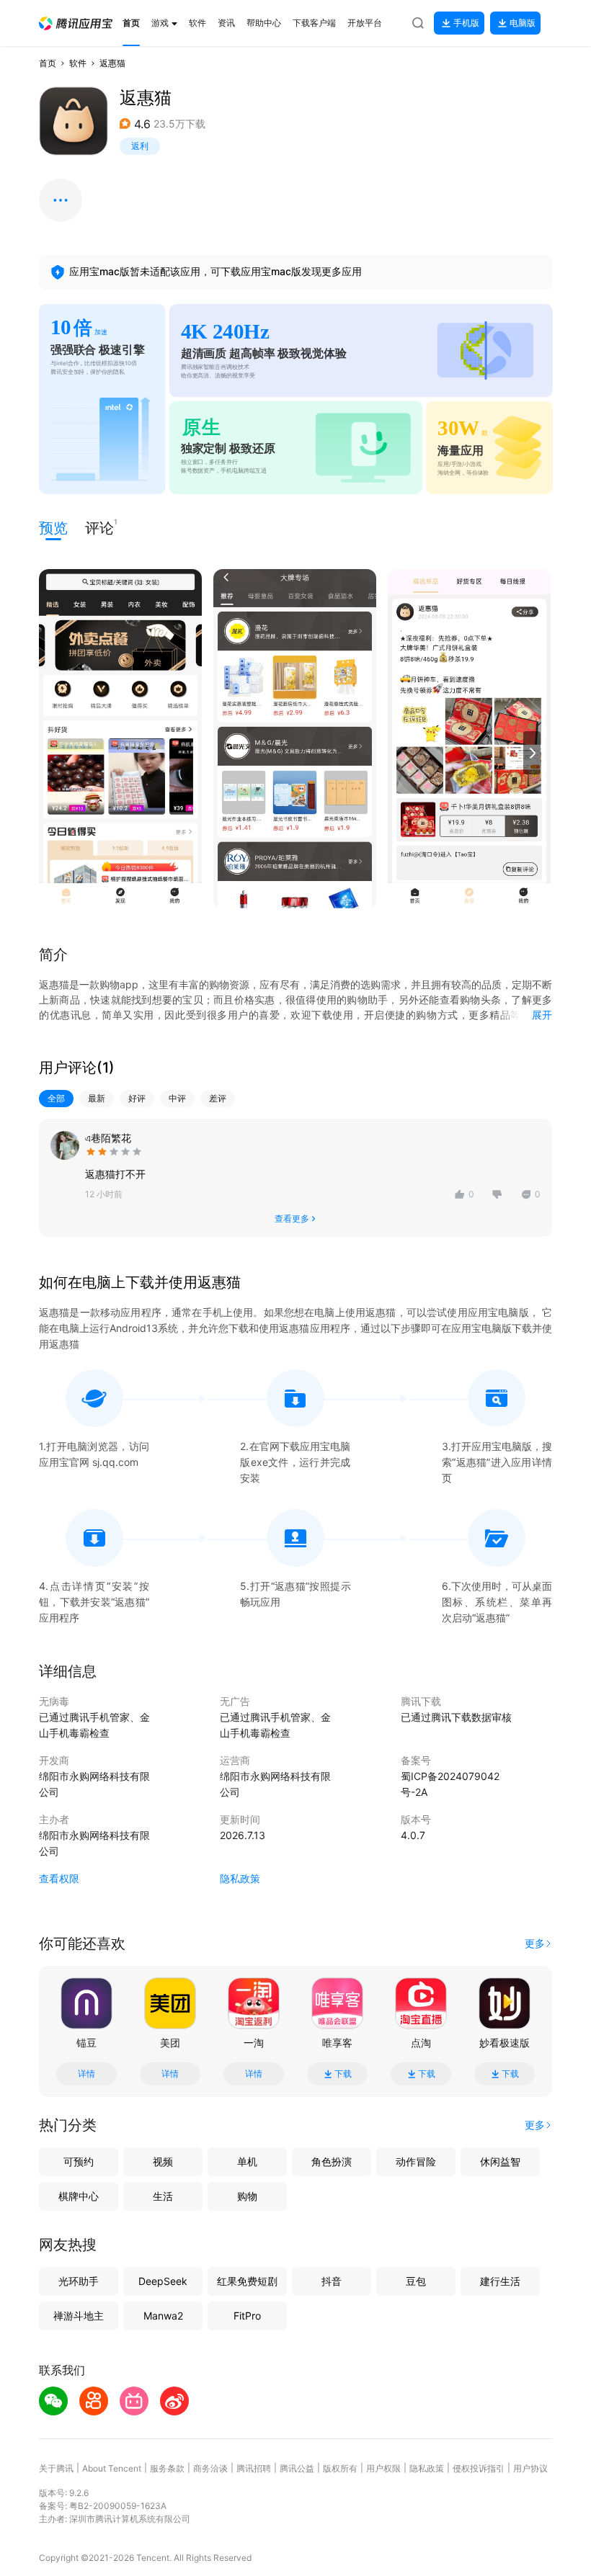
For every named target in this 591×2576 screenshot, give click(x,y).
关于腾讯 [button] (56, 2468)
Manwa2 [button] (163, 2316)
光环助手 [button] (79, 2281)
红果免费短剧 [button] (247, 2281)
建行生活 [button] (500, 2281)
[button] (76, 23)
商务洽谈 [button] (210, 2468)
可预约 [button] (79, 2161)
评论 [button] (99, 527)
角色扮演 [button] (332, 2161)
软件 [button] (78, 63)
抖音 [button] (332, 2281)
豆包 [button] (416, 2281)
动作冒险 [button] (416, 2161)
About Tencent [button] (112, 2468)
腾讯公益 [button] (297, 2468)
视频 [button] (163, 2161)
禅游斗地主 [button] (79, 2316)
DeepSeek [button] (163, 2281)
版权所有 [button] (340, 2468)
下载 (343, 2074)
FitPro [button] (247, 2316)
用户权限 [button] (383, 2468)
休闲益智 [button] (500, 2161)
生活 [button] (163, 2196)
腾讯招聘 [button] (254, 2468)
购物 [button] (247, 2196)
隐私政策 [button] (240, 1878)
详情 (86, 2074)
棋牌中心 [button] (79, 2196)
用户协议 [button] (530, 2468)
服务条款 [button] (167, 2468)
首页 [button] (48, 63)
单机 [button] (247, 2161)
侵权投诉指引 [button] (479, 2468)
